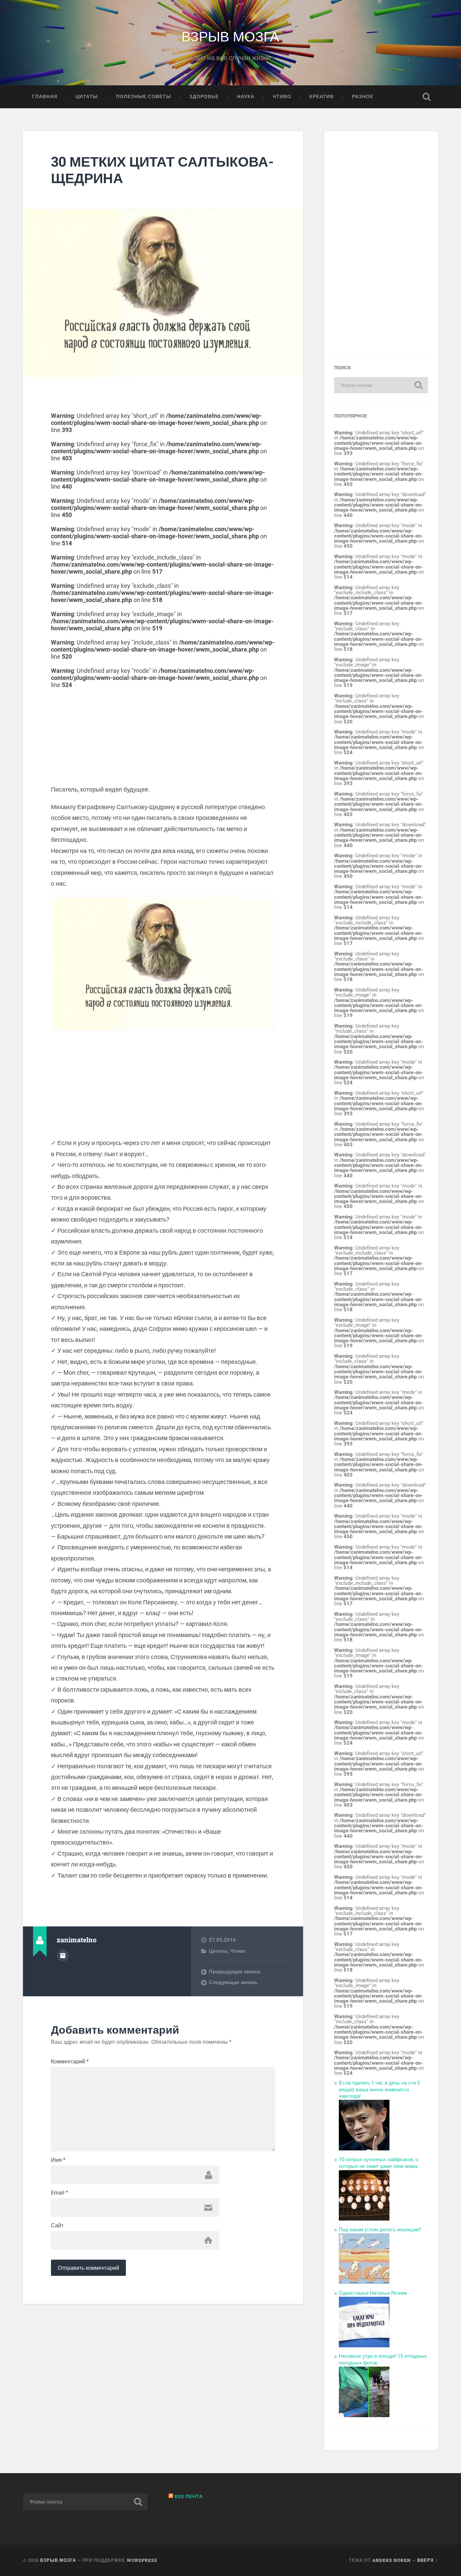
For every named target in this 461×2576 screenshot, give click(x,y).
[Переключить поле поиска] (427, 97)
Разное (363, 96)
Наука (246, 96)
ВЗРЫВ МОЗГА (230, 36)
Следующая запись (233, 1982)
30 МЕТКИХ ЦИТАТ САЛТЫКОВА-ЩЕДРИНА (162, 170)
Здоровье (204, 96)
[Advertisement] (163, 736)
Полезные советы (144, 96)
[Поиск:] (381, 385)
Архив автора (63, 1955)
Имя (58, 2160)
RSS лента (189, 2496)
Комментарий (70, 2062)
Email (60, 2193)
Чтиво (282, 96)
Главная (45, 96)
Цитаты (87, 96)
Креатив (322, 96)
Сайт (57, 2226)
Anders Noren (391, 2560)
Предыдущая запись (235, 1972)
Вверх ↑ (428, 2560)
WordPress (142, 2560)
